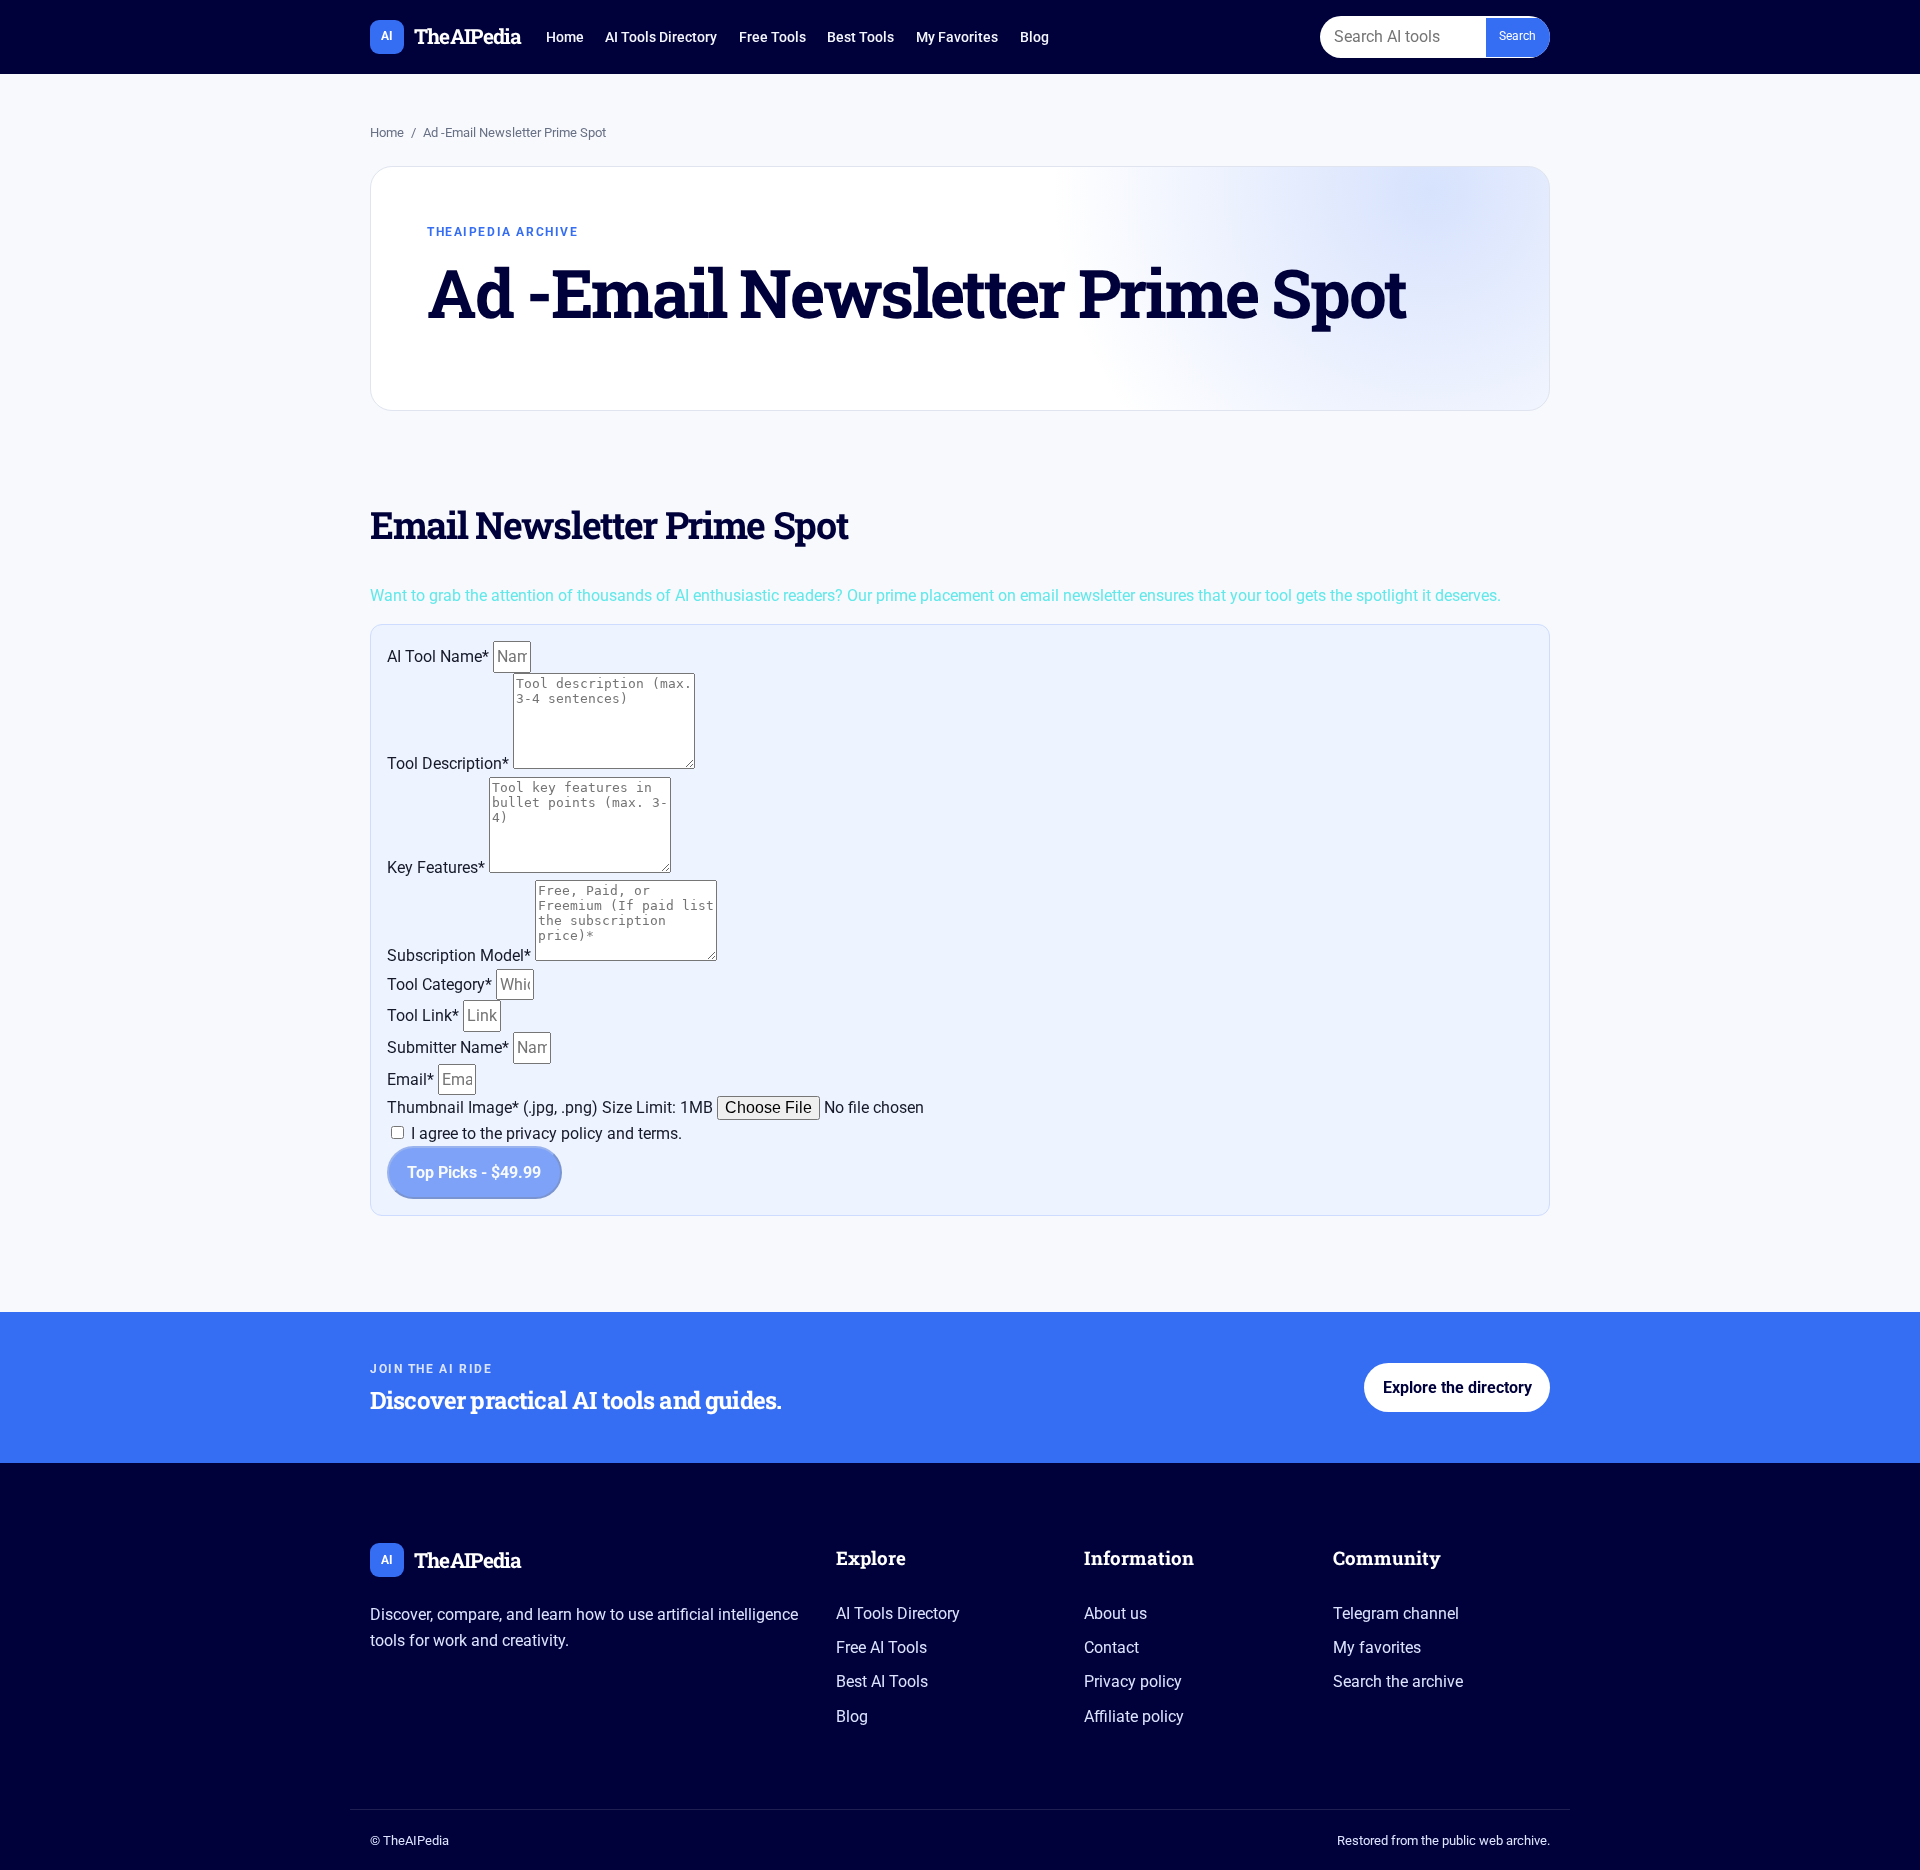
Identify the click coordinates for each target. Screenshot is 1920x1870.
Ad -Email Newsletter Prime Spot (514, 132)
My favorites (1377, 1647)
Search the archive (1398, 1681)
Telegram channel (1396, 1613)
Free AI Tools (881, 1647)
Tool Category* (441, 984)
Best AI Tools (882, 1681)
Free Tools (772, 37)
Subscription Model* (461, 955)
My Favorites (957, 37)
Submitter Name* (450, 1047)
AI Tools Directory (661, 37)
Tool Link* (425, 1015)
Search (1517, 36)
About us (1115, 1613)
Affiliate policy (1134, 1716)
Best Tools (860, 37)
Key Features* (438, 867)
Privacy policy (1133, 1681)
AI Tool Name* (440, 656)
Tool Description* (450, 763)
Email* (412, 1079)
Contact (1111, 1647)
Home (565, 37)
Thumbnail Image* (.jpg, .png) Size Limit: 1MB (552, 1107)
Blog (1034, 37)
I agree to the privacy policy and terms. (546, 1133)
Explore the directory (1457, 1387)
